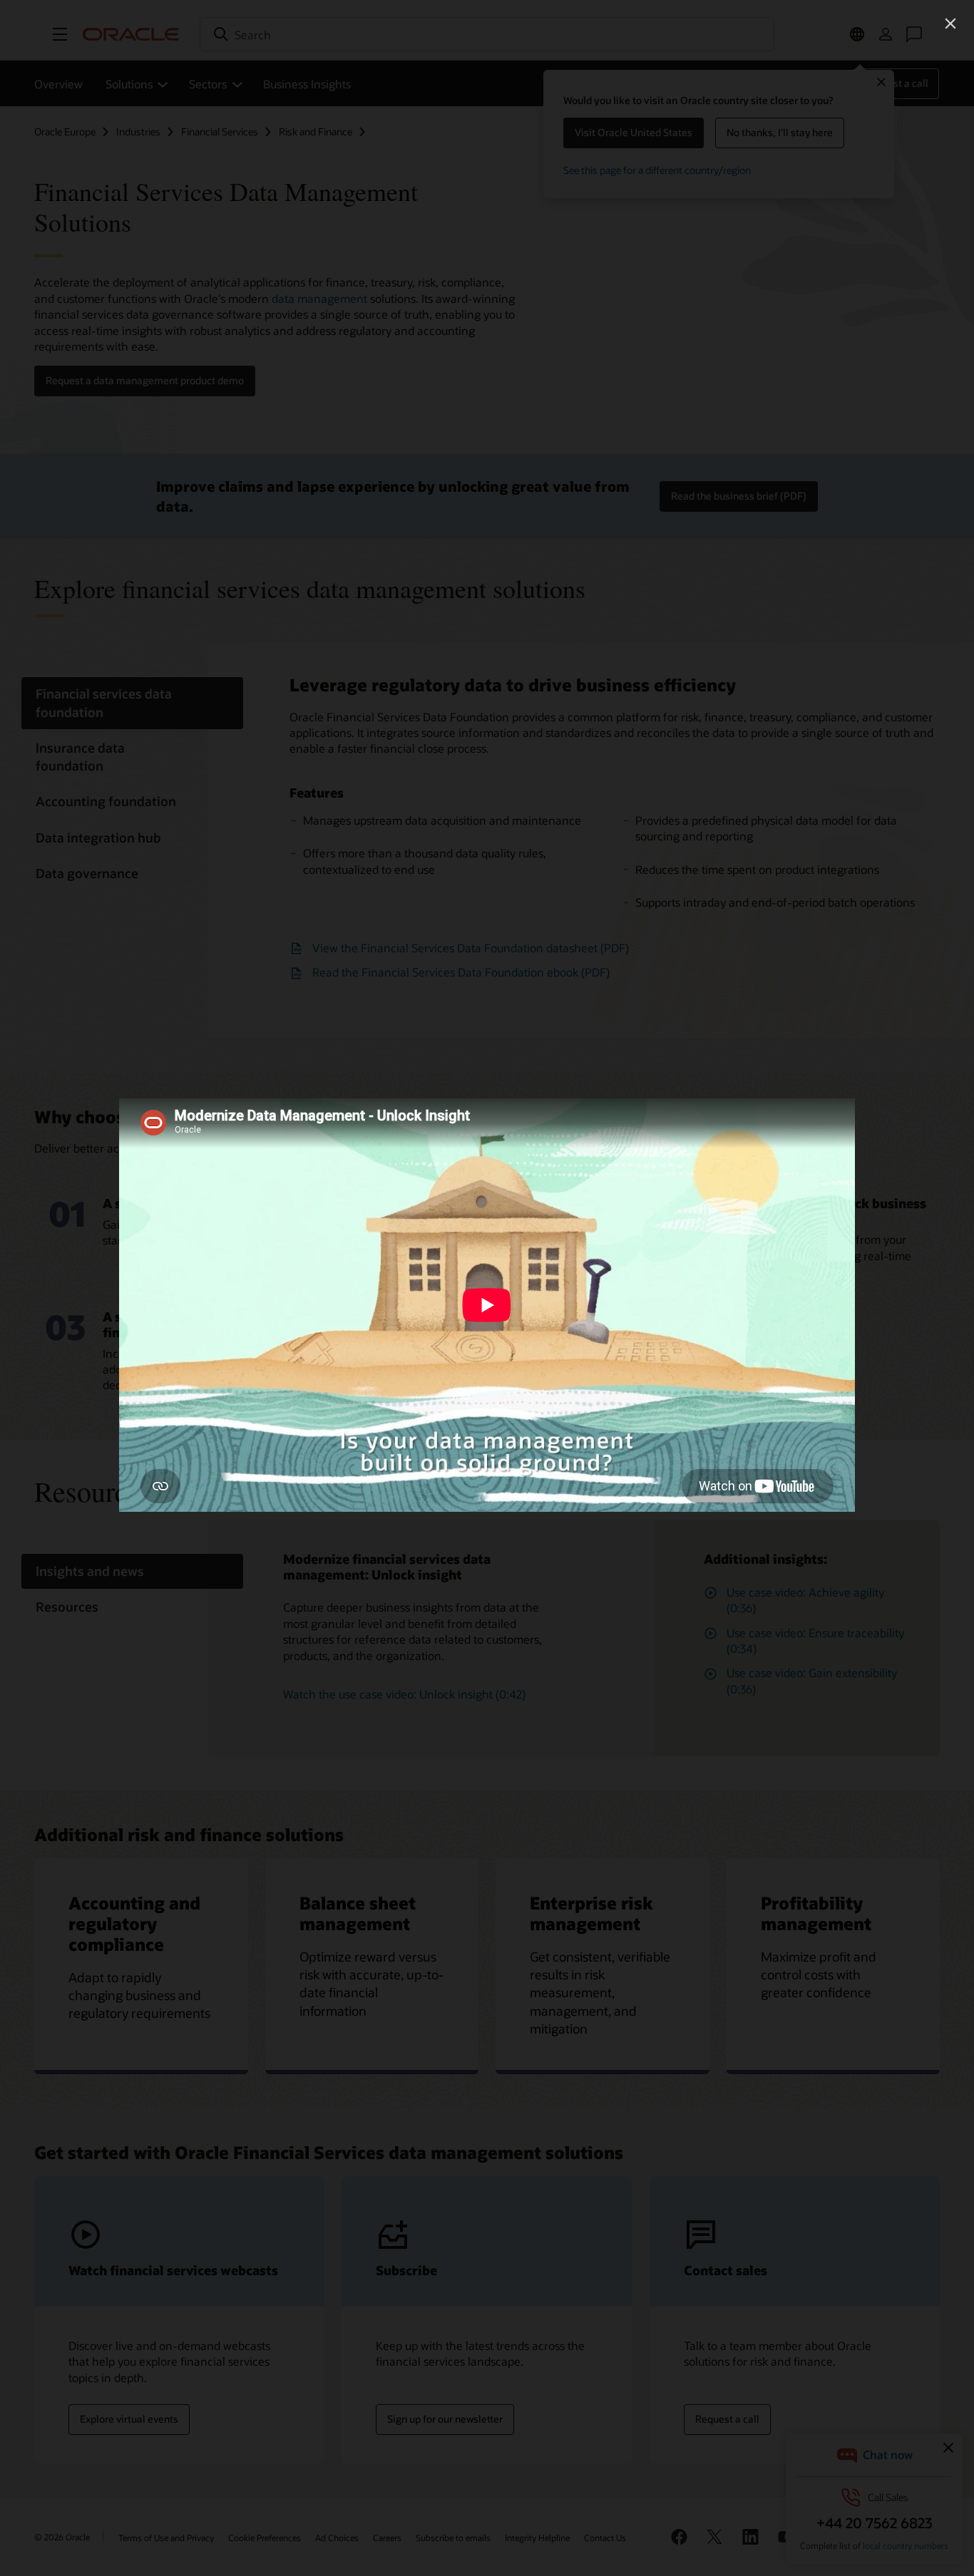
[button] (950, 24)
